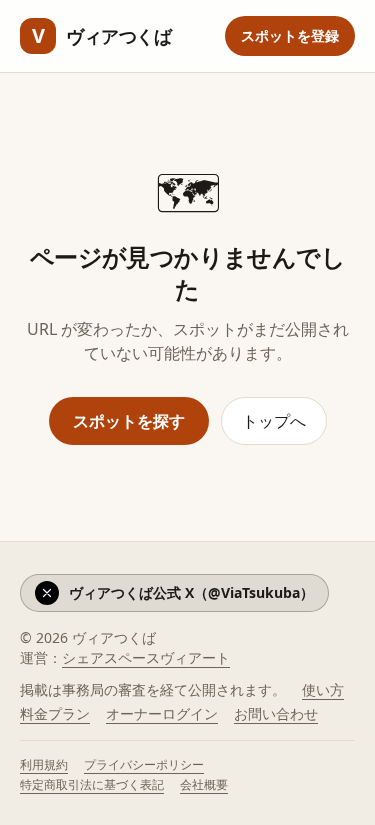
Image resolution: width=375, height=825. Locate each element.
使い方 (323, 689)
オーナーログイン (162, 713)
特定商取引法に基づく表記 (92, 785)
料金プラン (55, 713)
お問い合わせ (276, 713)
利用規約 (44, 765)
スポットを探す (129, 421)
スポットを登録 (290, 35)
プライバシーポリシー (144, 765)
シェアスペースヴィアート (146, 657)
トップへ (274, 421)
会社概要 (204, 785)
